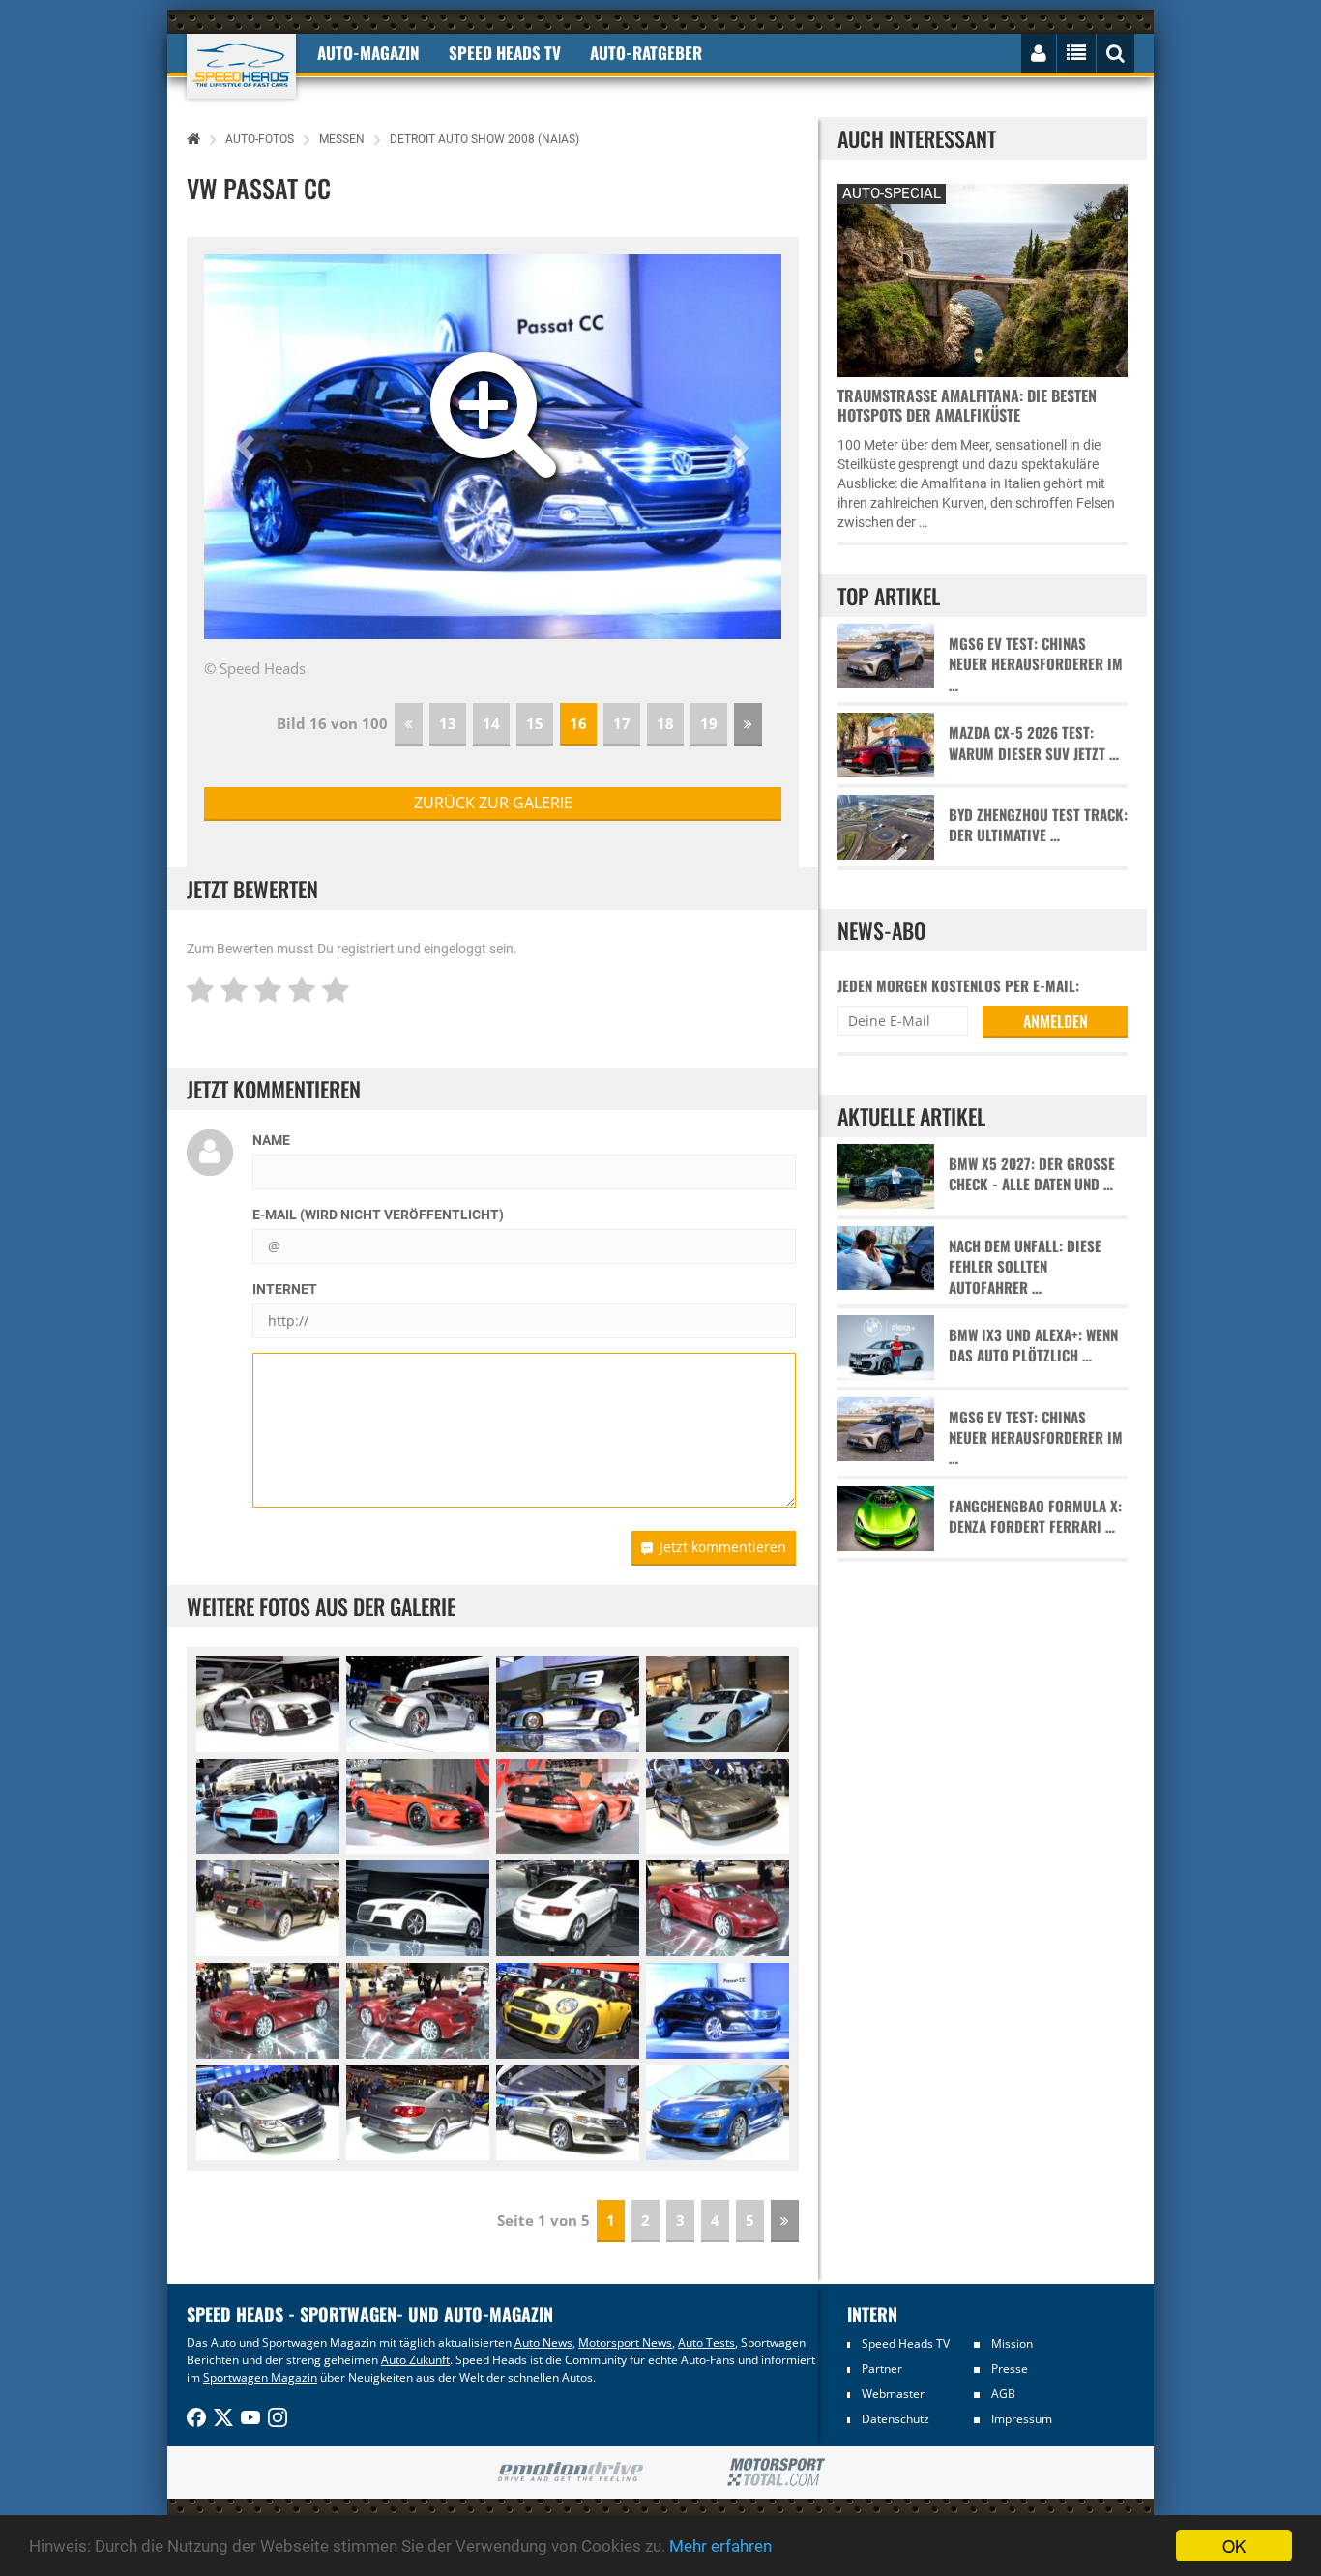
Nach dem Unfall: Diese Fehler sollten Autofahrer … (1025, 1267)
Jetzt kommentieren (723, 1547)
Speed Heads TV (906, 2343)
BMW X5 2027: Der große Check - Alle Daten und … (1032, 1174)
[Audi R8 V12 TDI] (268, 1704)
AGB (1003, 2394)
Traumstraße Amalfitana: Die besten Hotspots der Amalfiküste (967, 405)
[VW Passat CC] (718, 2011)
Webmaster (893, 2394)
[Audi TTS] (418, 1908)
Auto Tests (706, 2342)
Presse (1010, 2369)
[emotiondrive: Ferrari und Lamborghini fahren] (570, 2473)
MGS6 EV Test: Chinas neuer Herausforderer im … (1036, 664)
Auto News (543, 2342)
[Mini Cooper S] (568, 2011)
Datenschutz (895, 2419)
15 (535, 723)
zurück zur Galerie (493, 803)
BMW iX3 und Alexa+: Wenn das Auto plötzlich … (1033, 1345)
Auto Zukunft (415, 2360)
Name (271, 1140)
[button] (248, 447)
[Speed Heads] (241, 66)
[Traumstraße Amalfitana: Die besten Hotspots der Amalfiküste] (983, 278)
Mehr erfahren (720, 2546)
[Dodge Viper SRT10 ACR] (418, 1807)
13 (448, 723)
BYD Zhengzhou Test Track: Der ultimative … (1038, 825)
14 (491, 723)
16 (578, 723)
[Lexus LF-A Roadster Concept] (718, 1908)
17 (622, 723)
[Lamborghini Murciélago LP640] (718, 1704)
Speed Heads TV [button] (505, 53)
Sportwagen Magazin (260, 2377)
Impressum (1022, 2419)
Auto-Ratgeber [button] (646, 53)
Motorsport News (625, 2342)
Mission (1012, 2343)
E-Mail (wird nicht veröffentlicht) (378, 1215)
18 (665, 723)
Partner (882, 2369)
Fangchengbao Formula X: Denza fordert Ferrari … (1035, 1516)
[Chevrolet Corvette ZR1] (718, 1807)
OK (1234, 2546)
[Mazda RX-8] (718, 2113)
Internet (285, 1289)
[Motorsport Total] (776, 2473)
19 (709, 723)
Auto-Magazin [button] (368, 53)
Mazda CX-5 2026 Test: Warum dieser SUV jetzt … (1034, 743)
